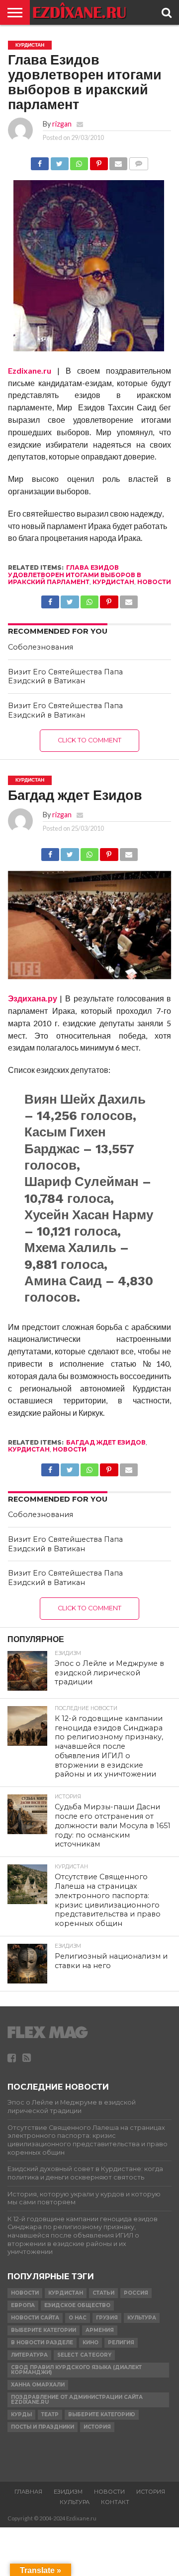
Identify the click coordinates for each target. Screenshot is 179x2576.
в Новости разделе (42, 2343)
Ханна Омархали (38, 2385)
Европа (23, 2305)
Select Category (84, 2355)
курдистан (113, 582)
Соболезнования (41, 647)
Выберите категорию (102, 2414)
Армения (100, 2330)
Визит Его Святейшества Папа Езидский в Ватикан (65, 677)
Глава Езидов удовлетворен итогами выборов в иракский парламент (75, 575)
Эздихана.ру (33, 998)
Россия (136, 2293)
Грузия (107, 2318)
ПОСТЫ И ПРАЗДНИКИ (43, 2427)
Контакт (115, 2502)
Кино (90, 2343)
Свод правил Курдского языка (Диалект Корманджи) (76, 2370)
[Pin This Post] (98, 161)
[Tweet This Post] (59, 161)
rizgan (62, 124)
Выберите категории (44, 2330)
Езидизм (68, 2492)
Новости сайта (35, 2318)
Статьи (103, 2293)
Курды (21, 2414)
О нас (78, 2318)
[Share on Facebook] (40, 161)
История (97, 2427)
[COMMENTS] (138, 161)
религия (121, 2343)
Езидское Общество (77, 2305)
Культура (142, 2318)
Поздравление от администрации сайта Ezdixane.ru (77, 2400)
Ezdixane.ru (30, 370)
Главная (28, 2492)
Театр (50, 2414)
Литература (29, 2355)
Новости (154, 582)
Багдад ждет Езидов (106, 1442)
